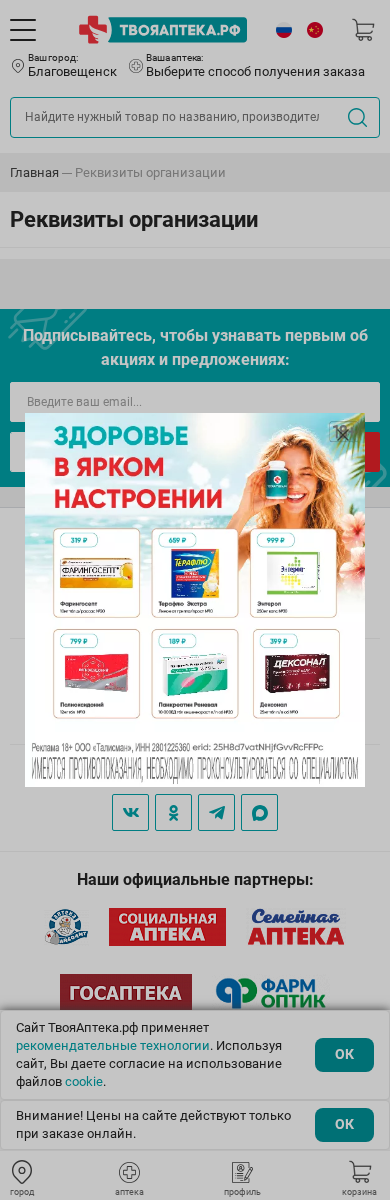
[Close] (343, 435)
